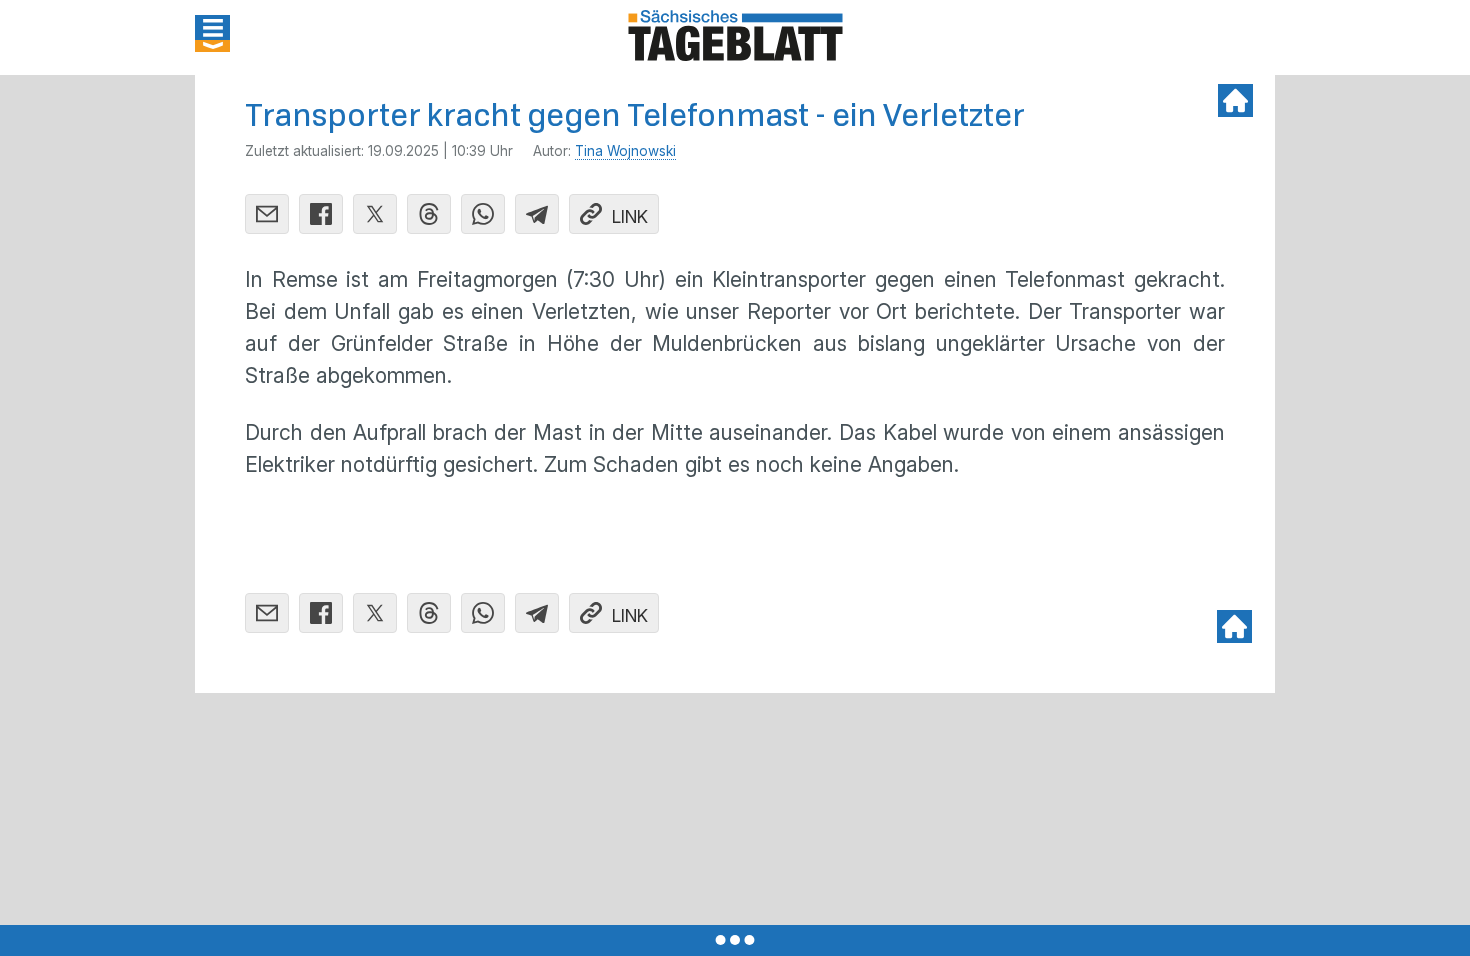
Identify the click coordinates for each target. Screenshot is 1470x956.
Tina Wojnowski (625, 151)
